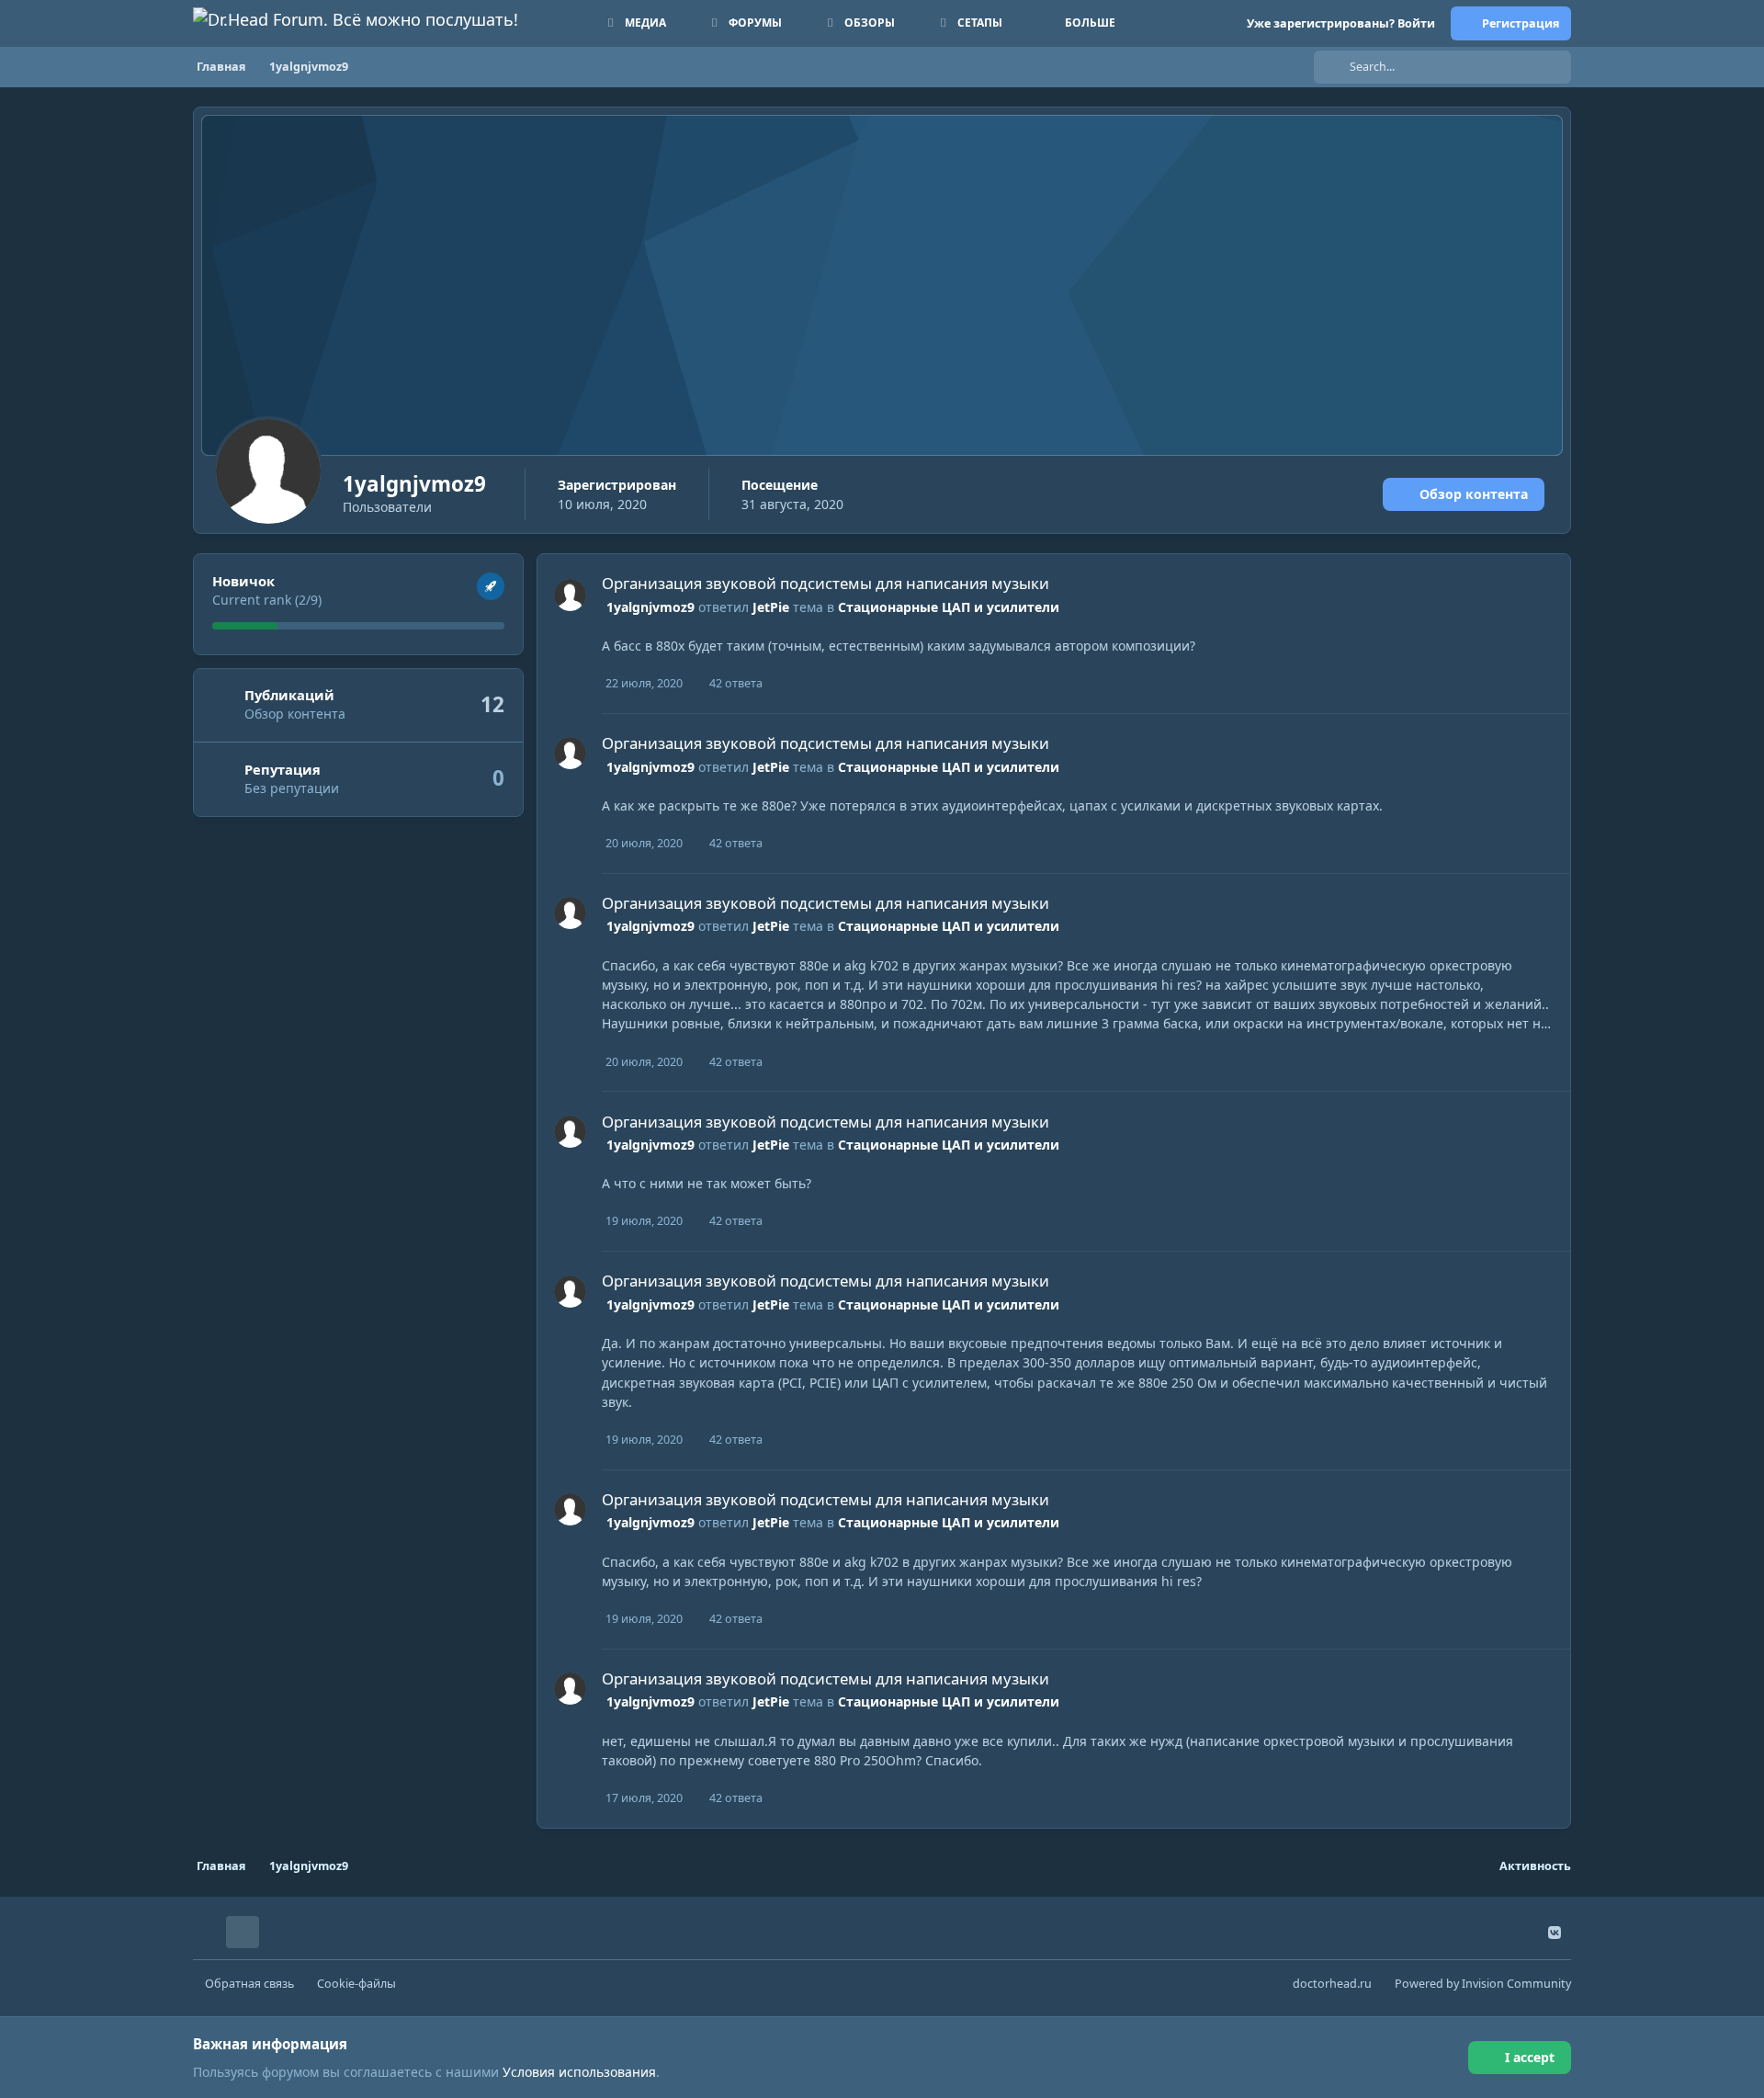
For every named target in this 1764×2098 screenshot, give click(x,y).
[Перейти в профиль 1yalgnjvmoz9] (570, 595)
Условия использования (579, 2072)
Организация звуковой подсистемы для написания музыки (825, 583)
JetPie (771, 607)
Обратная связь (249, 1984)
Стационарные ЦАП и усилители (949, 607)
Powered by (1483, 1984)
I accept (1530, 2057)
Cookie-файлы (356, 1984)
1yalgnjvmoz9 (650, 607)
